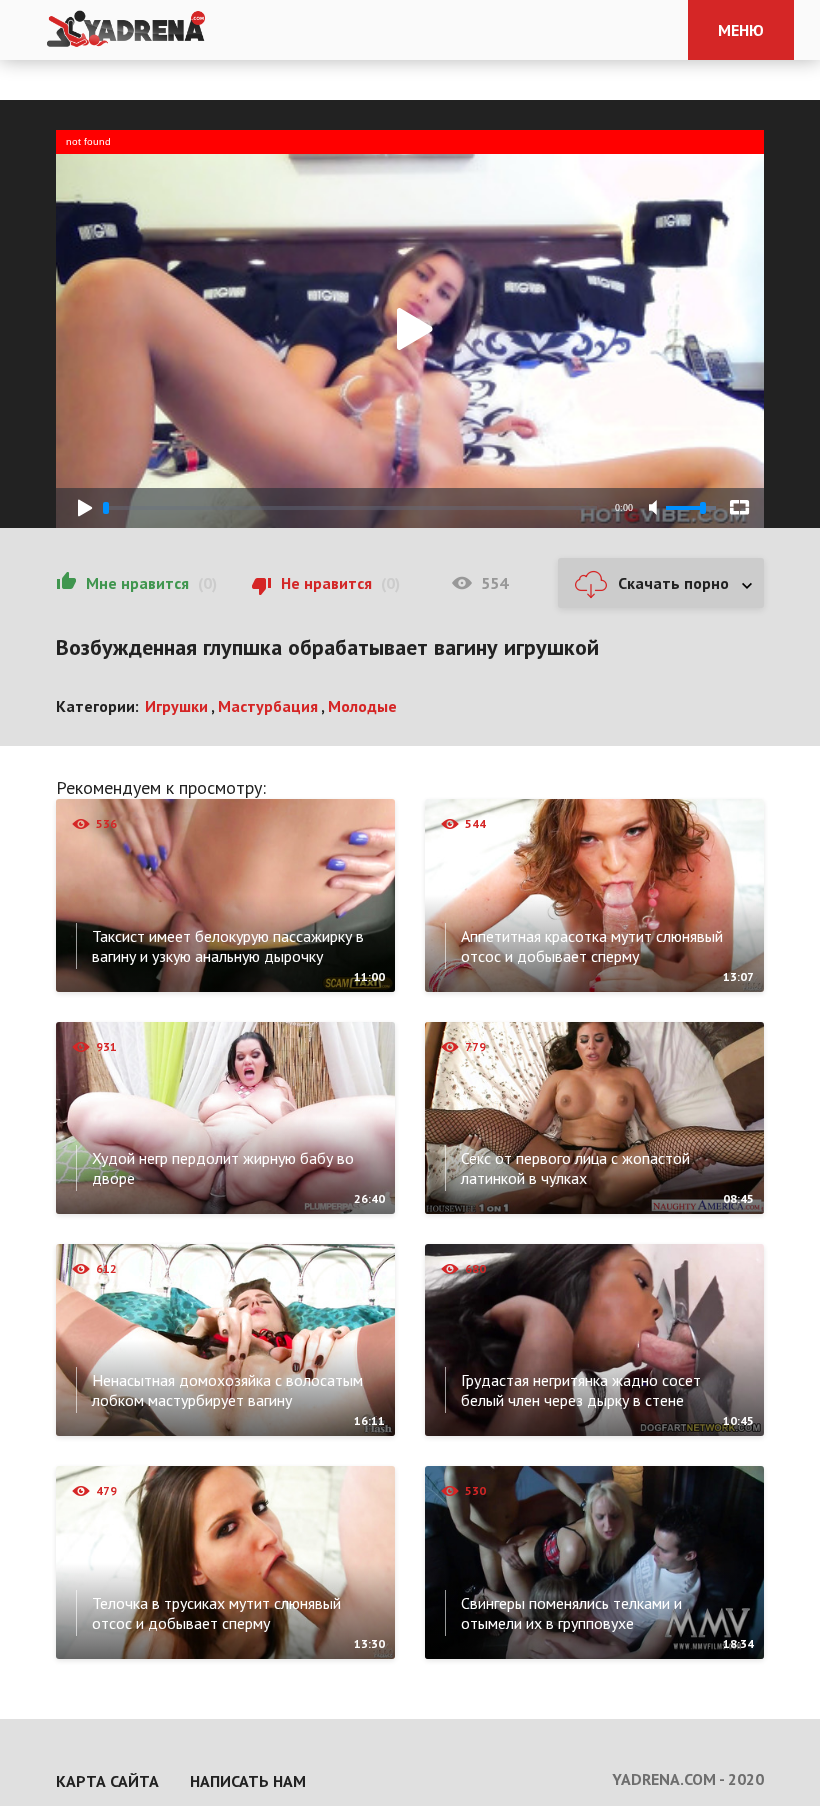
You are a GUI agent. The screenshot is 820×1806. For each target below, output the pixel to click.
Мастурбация (268, 706)
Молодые (362, 706)
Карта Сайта (107, 1781)
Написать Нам (248, 1781)
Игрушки (176, 706)
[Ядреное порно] (126, 30)
